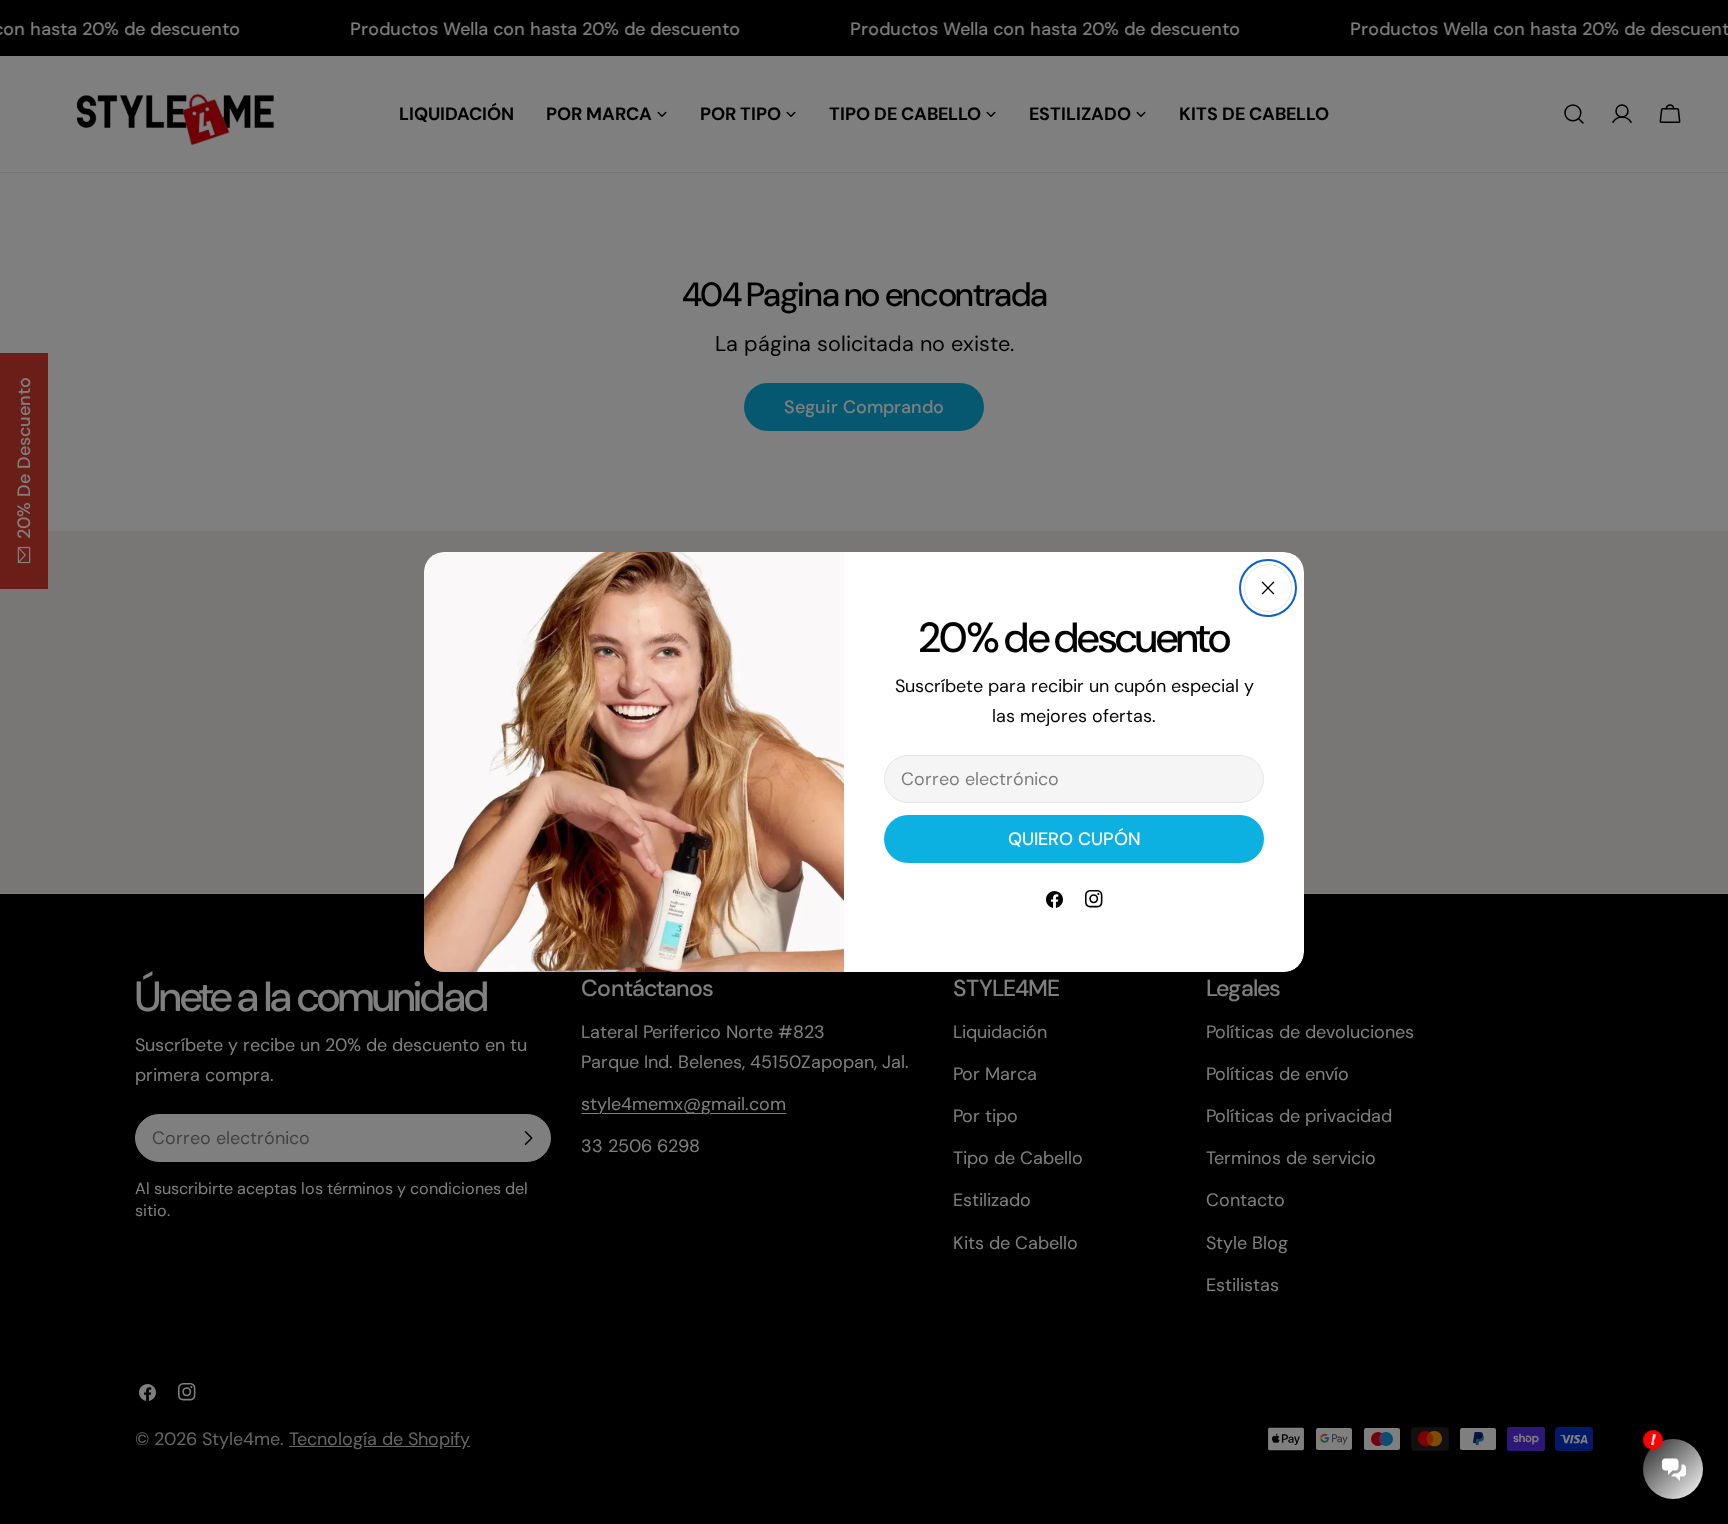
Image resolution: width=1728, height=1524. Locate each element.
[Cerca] (1268, 588)
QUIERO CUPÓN (1074, 839)
